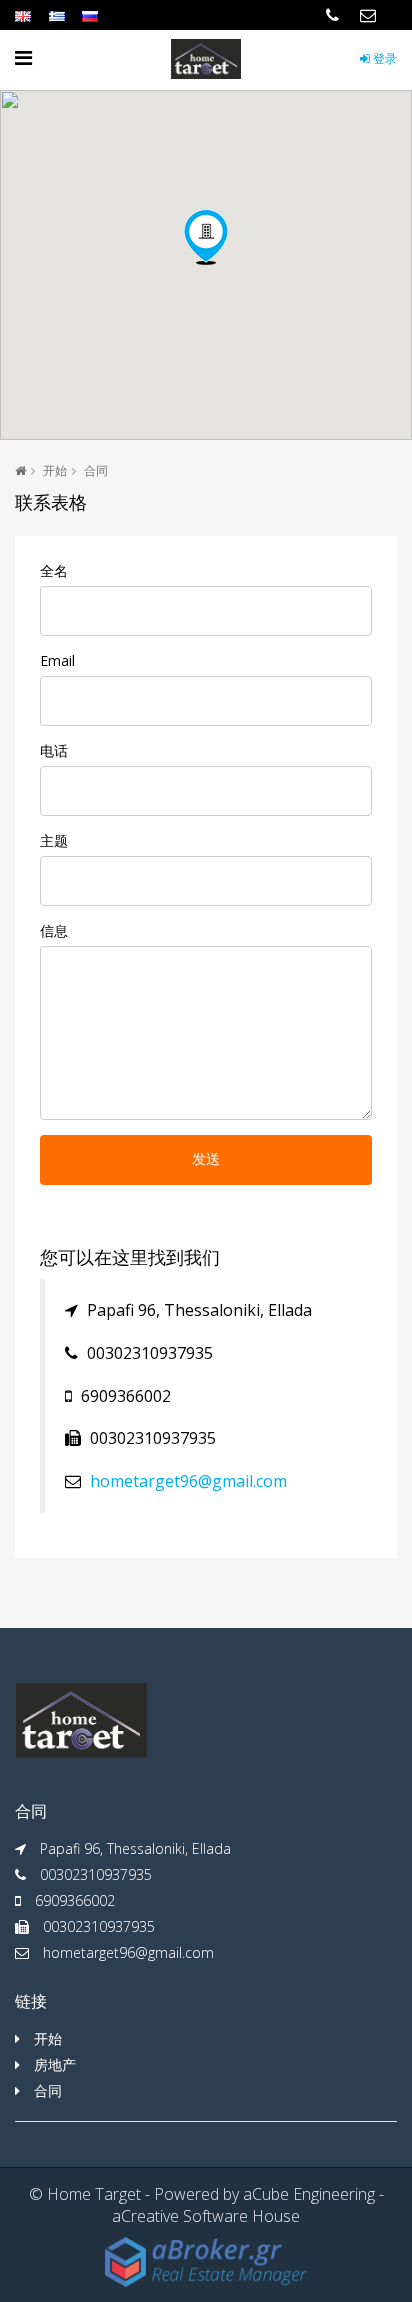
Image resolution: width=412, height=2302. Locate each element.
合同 (48, 2090)
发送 (206, 1159)
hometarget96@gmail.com (188, 1481)
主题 (54, 840)
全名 (54, 570)
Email (57, 660)
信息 (54, 930)
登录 (383, 58)
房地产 (55, 2064)
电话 (54, 750)
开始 (55, 470)
